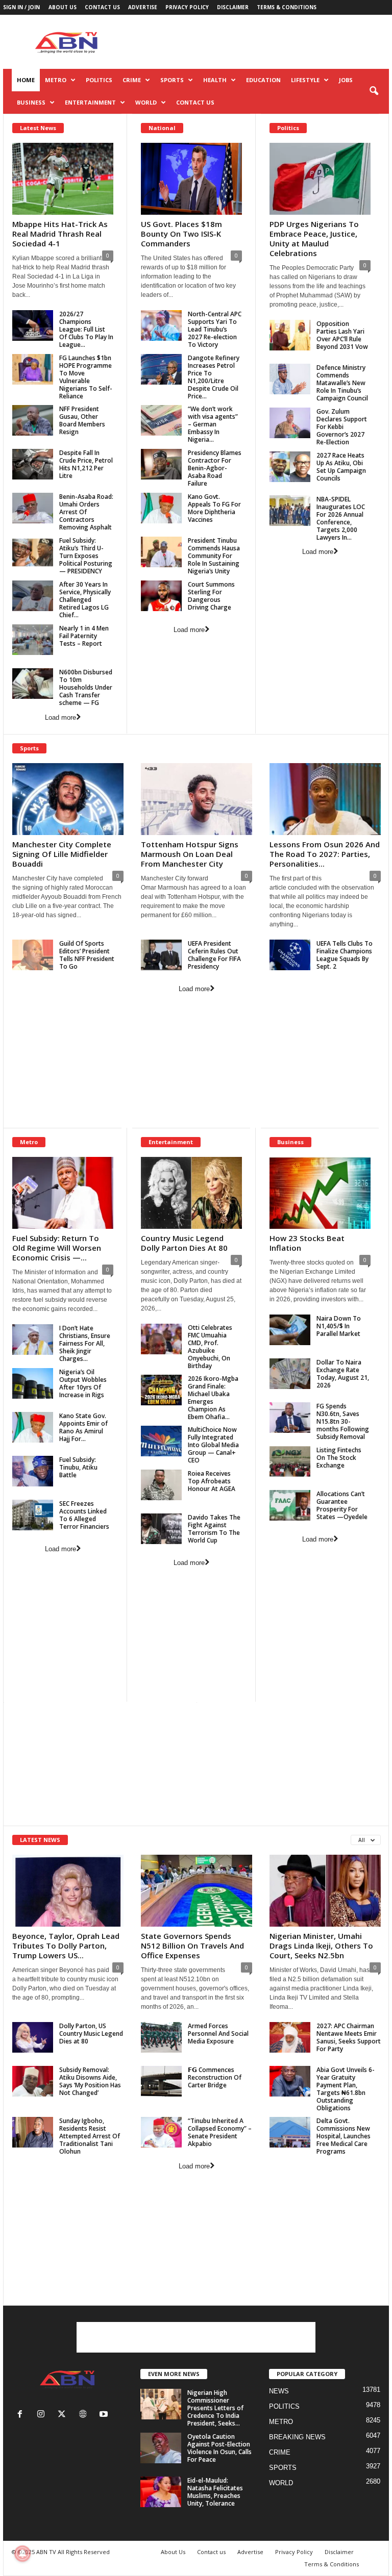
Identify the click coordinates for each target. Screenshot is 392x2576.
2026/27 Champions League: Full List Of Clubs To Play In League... (86, 329)
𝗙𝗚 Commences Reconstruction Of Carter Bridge (215, 2077)
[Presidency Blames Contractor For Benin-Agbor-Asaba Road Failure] (161, 464)
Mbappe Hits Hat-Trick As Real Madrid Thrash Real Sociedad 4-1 (60, 234)
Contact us (102, 7)
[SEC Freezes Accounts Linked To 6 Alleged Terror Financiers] (33, 1515)
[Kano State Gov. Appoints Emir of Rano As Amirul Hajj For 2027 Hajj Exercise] (33, 1427)
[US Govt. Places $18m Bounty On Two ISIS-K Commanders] (191, 179)
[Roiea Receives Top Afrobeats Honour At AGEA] (161, 1485)
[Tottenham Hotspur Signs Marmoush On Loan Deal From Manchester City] (197, 799)
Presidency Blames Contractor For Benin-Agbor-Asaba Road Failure (215, 468)
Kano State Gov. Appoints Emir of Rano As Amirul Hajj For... (83, 1427)
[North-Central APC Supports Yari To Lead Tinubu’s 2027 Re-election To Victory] (161, 325)
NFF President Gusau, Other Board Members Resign (82, 420)
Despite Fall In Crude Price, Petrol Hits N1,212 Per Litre (86, 464)
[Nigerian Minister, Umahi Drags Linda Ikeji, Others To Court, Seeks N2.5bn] (325, 1891)
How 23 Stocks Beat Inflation (307, 1243)
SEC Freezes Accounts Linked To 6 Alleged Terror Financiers (84, 1515)
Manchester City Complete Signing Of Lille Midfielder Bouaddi (62, 854)
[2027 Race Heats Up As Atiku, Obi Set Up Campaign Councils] (290, 467)
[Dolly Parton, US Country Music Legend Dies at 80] (33, 2037)
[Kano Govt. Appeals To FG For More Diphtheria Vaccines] (161, 508)
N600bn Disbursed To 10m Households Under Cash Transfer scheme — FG (86, 687)
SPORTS (172, 80)
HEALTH (215, 80)
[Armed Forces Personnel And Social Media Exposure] (161, 2037)
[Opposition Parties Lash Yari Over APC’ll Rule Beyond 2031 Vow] (290, 335)
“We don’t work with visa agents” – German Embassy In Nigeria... (213, 424)
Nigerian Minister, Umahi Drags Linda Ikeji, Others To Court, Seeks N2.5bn (321, 1946)
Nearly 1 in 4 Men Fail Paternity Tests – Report (84, 636)
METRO (56, 80)
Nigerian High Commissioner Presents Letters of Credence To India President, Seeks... (215, 2408)
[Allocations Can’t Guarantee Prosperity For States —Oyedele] (290, 1505)
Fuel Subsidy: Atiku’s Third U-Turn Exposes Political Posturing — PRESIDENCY (86, 556)
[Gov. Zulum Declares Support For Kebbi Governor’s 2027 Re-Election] (290, 423)
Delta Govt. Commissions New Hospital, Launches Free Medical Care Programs (344, 2136)
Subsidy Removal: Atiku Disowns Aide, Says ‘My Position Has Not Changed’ (90, 2081)
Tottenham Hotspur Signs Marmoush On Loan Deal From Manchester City (190, 854)
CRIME (132, 80)
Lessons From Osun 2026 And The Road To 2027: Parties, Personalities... (325, 854)
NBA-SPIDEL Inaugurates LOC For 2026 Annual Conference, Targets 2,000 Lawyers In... (341, 518)
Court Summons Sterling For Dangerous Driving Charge (211, 596)
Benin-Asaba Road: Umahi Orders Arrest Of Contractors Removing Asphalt (86, 512)
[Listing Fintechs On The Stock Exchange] (290, 1461)
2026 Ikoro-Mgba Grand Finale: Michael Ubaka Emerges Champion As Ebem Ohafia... (213, 1398)
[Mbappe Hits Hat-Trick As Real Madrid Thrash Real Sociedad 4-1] (63, 179)
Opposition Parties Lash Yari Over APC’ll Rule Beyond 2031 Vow (342, 335)
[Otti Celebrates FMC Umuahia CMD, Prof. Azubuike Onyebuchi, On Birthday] (161, 1339)
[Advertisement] (259, 42)
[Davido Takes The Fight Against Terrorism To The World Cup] (161, 1529)
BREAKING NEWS (297, 2437)
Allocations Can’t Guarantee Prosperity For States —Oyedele (342, 1505)
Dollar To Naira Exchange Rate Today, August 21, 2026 (343, 1374)
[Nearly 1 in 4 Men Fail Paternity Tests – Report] (33, 640)
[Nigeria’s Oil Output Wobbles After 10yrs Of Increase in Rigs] (33, 1383)
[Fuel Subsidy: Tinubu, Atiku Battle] (33, 1471)
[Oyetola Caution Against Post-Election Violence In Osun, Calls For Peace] (161, 2448)
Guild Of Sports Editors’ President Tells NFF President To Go (87, 955)
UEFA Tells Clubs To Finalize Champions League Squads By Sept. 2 (345, 955)
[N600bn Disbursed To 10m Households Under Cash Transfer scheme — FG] (33, 684)
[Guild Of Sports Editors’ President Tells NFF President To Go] (33, 955)
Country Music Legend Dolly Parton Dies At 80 (184, 1243)
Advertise (143, 7)
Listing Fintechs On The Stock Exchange (339, 1458)
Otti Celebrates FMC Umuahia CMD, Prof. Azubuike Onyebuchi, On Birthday (210, 1347)
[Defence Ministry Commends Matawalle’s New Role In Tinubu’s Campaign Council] (290, 379)
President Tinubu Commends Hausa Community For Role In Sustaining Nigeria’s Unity (214, 556)
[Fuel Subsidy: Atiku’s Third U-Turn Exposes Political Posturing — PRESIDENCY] (33, 552)
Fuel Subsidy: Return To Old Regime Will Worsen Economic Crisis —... (57, 1248)
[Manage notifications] (22, 2554)
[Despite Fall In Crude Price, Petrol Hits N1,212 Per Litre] (33, 464)
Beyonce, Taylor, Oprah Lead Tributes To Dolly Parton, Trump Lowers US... (66, 1946)
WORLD (146, 102)
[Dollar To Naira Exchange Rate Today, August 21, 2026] (290, 1374)
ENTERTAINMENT (90, 102)
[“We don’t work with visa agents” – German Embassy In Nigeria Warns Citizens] (161, 420)
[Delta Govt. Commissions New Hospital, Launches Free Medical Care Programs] (290, 2132)
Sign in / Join (21, 7)
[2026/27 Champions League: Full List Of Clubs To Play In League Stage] (33, 325)
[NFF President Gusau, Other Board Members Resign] (33, 420)
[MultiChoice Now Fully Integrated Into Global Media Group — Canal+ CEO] (161, 1441)
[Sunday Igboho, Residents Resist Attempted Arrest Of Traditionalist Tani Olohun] (33, 2132)
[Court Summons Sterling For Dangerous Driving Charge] (161, 596)
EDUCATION (263, 80)
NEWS (279, 2391)
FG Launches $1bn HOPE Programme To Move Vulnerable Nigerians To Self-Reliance (86, 377)
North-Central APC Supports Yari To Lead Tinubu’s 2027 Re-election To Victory (215, 329)
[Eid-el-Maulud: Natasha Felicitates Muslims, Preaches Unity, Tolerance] (161, 2492)
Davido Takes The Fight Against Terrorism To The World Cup (214, 1529)
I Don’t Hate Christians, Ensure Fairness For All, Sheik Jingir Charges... (85, 1343)
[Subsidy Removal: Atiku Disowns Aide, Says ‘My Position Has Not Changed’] (33, 2081)
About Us (63, 7)
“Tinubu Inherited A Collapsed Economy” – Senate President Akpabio (220, 2132)
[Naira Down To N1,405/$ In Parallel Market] (290, 1330)
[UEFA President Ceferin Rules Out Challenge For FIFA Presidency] (161, 955)
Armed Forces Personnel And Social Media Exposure (218, 2034)
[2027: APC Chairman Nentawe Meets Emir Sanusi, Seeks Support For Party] (290, 2037)
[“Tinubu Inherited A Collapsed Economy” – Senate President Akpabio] (161, 2132)
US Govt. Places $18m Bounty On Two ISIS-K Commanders (181, 234)
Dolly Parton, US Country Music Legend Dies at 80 (91, 2034)
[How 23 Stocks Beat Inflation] (320, 1193)
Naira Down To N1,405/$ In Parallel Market (339, 1326)
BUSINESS (31, 102)
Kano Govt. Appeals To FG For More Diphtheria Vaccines (214, 508)
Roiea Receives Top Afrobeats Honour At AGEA (212, 1481)
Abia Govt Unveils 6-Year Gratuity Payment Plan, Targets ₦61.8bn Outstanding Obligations (346, 2089)
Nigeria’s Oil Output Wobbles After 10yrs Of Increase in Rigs (83, 1383)
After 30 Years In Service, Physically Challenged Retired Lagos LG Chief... (85, 600)
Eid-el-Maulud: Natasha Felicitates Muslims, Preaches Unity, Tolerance (215, 2492)
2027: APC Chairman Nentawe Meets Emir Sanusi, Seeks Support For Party (349, 2037)
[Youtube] (105, 2415)
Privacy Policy (187, 7)
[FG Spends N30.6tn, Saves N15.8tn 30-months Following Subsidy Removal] (290, 1418)
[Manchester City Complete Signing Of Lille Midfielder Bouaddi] (68, 799)
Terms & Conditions (287, 7)
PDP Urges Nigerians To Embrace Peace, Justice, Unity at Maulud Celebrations (314, 238)
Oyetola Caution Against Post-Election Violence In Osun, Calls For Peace (219, 2448)
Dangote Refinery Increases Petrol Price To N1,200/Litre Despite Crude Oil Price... (214, 377)
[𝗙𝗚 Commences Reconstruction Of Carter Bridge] (161, 2081)
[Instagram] (43, 2415)
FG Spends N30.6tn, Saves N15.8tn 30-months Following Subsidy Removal (343, 1421)
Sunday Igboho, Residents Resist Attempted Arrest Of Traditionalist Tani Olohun (90, 2136)
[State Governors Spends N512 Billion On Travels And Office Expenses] (197, 1891)
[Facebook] (22, 2415)
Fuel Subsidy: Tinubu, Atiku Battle (78, 1467)
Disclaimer (233, 7)
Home (26, 80)
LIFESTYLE (305, 80)
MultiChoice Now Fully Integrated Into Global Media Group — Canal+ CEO (213, 1445)
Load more (60, 717)
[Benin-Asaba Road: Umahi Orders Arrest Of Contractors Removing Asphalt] (33, 508)
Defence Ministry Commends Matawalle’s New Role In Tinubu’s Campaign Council (342, 383)
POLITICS (99, 80)
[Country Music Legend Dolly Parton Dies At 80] (191, 1193)
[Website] (85, 2415)
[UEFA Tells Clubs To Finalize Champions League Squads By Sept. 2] (290, 955)
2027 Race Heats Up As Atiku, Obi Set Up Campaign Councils (341, 467)
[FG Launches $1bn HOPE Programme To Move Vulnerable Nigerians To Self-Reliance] (33, 369)
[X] (64, 2415)
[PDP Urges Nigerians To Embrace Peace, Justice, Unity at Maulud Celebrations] (320, 179)
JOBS (346, 80)
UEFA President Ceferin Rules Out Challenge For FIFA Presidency (214, 955)
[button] (374, 91)
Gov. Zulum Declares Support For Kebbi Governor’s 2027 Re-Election (342, 427)
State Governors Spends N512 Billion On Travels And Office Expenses (192, 1946)
